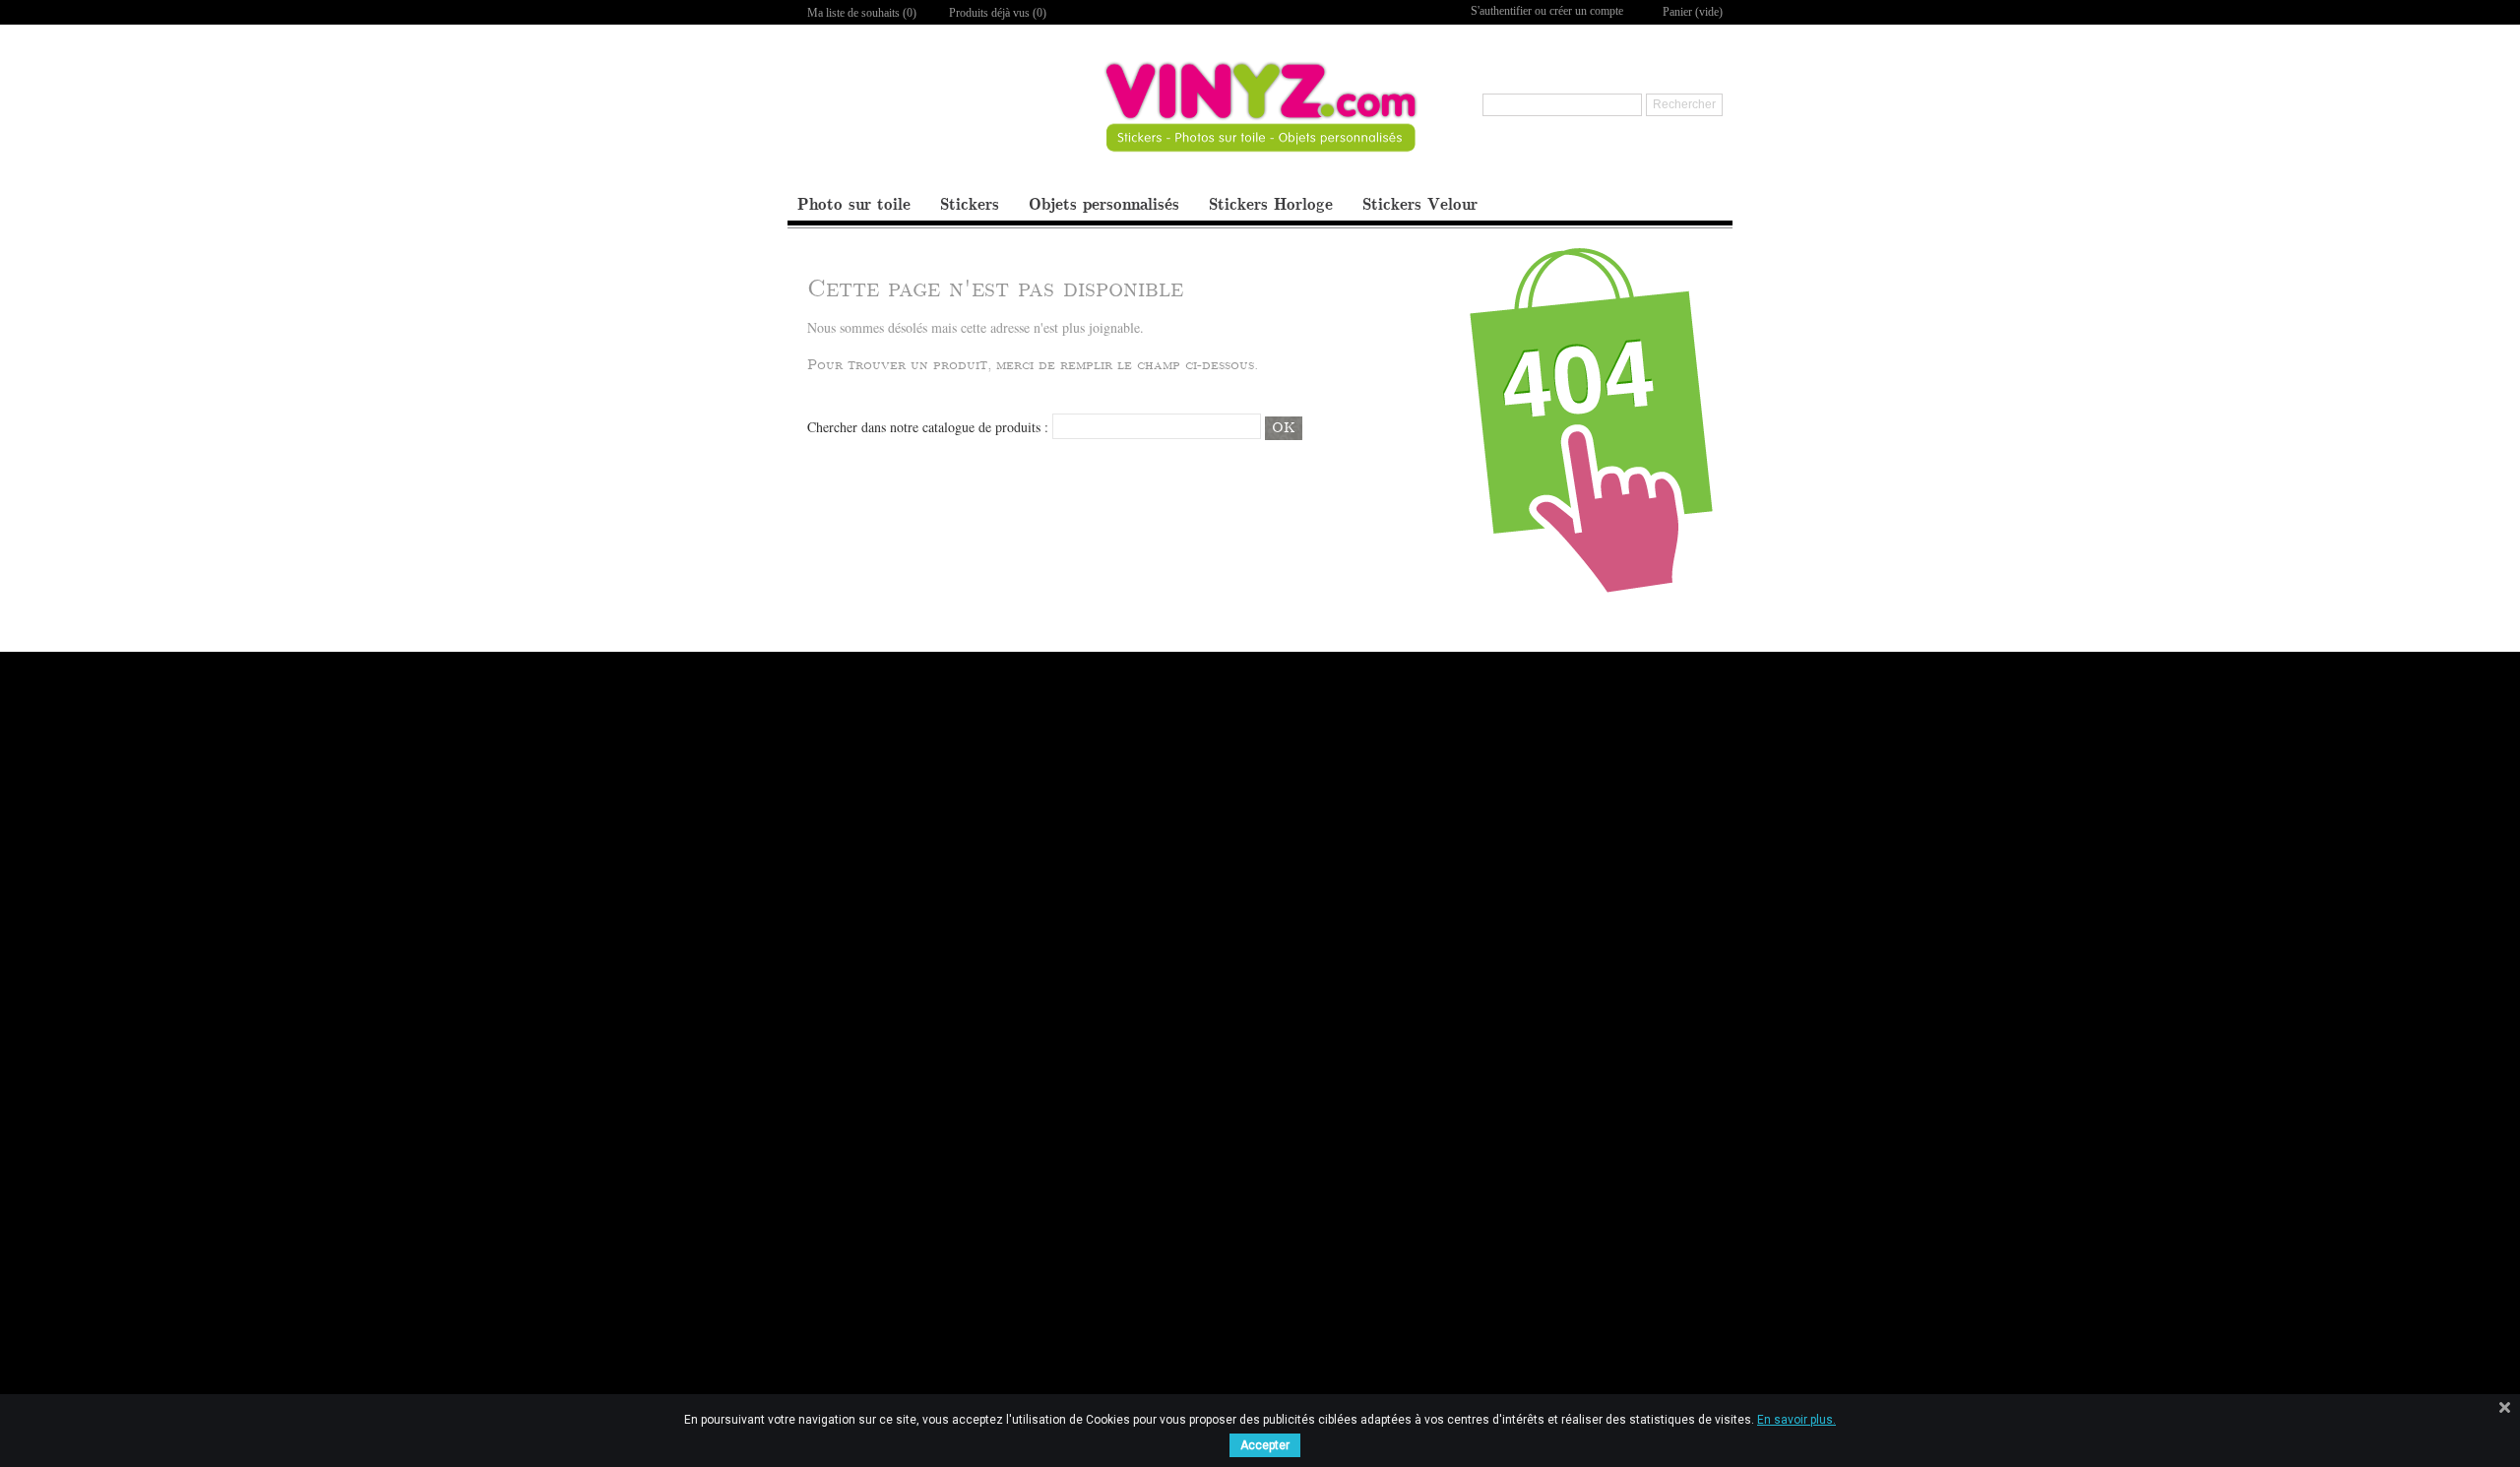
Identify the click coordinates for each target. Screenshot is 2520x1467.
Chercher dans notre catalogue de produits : (928, 427)
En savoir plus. (1796, 1420)
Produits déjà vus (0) (998, 13)
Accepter (1265, 1445)
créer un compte (1586, 11)
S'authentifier (1501, 11)
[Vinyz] (1260, 124)
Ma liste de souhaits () (862, 13)
